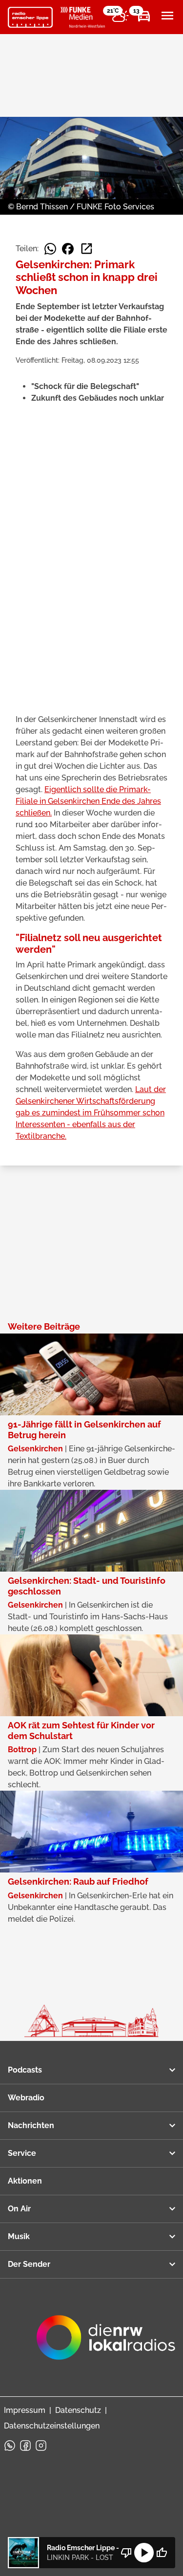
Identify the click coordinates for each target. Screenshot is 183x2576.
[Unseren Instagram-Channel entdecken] (41, 2446)
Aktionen (25, 2181)
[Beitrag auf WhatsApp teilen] (50, 249)
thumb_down (126, 2553)
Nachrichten (31, 2125)
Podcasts (25, 2070)
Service (22, 2153)
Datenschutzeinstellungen (52, 2426)
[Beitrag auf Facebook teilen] (68, 249)
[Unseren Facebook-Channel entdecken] (25, 2446)
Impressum (25, 2410)
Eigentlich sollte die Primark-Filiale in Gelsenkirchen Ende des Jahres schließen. (88, 801)
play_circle (144, 2553)
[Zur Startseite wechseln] (30, 18)
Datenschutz (78, 2410)
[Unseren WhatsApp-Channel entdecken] (10, 2446)
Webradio (26, 2098)
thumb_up (162, 2553)
